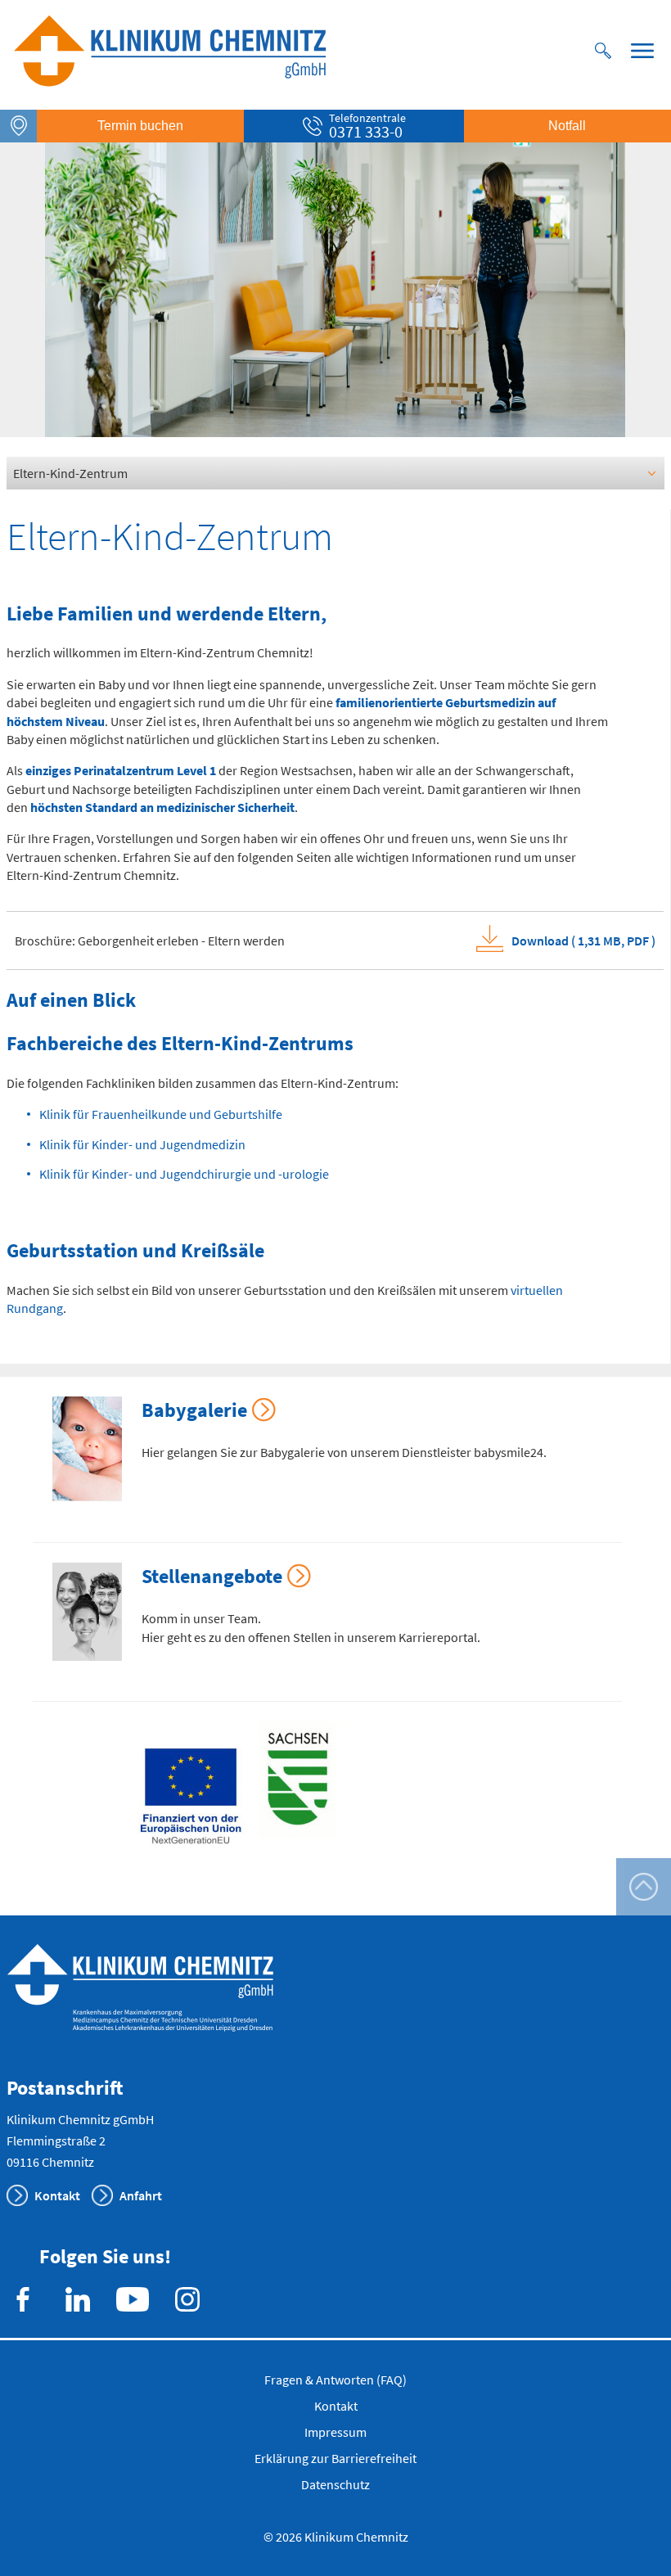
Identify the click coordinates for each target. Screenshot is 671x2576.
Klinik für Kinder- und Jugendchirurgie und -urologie (184, 1174)
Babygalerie (194, 1410)
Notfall (567, 126)
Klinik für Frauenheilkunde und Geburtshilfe (161, 1114)
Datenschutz (335, 2484)
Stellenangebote (212, 1576)
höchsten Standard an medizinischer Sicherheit (162, 807)
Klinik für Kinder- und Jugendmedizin (142, 1144)
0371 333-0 (366, 131)
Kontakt (57, 2195)
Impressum (335, 2432)
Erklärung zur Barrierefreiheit (335, 2458)
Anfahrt (141, 2195)
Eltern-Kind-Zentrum (70, 473)
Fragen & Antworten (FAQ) (335, 2380)
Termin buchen (140, 126)
